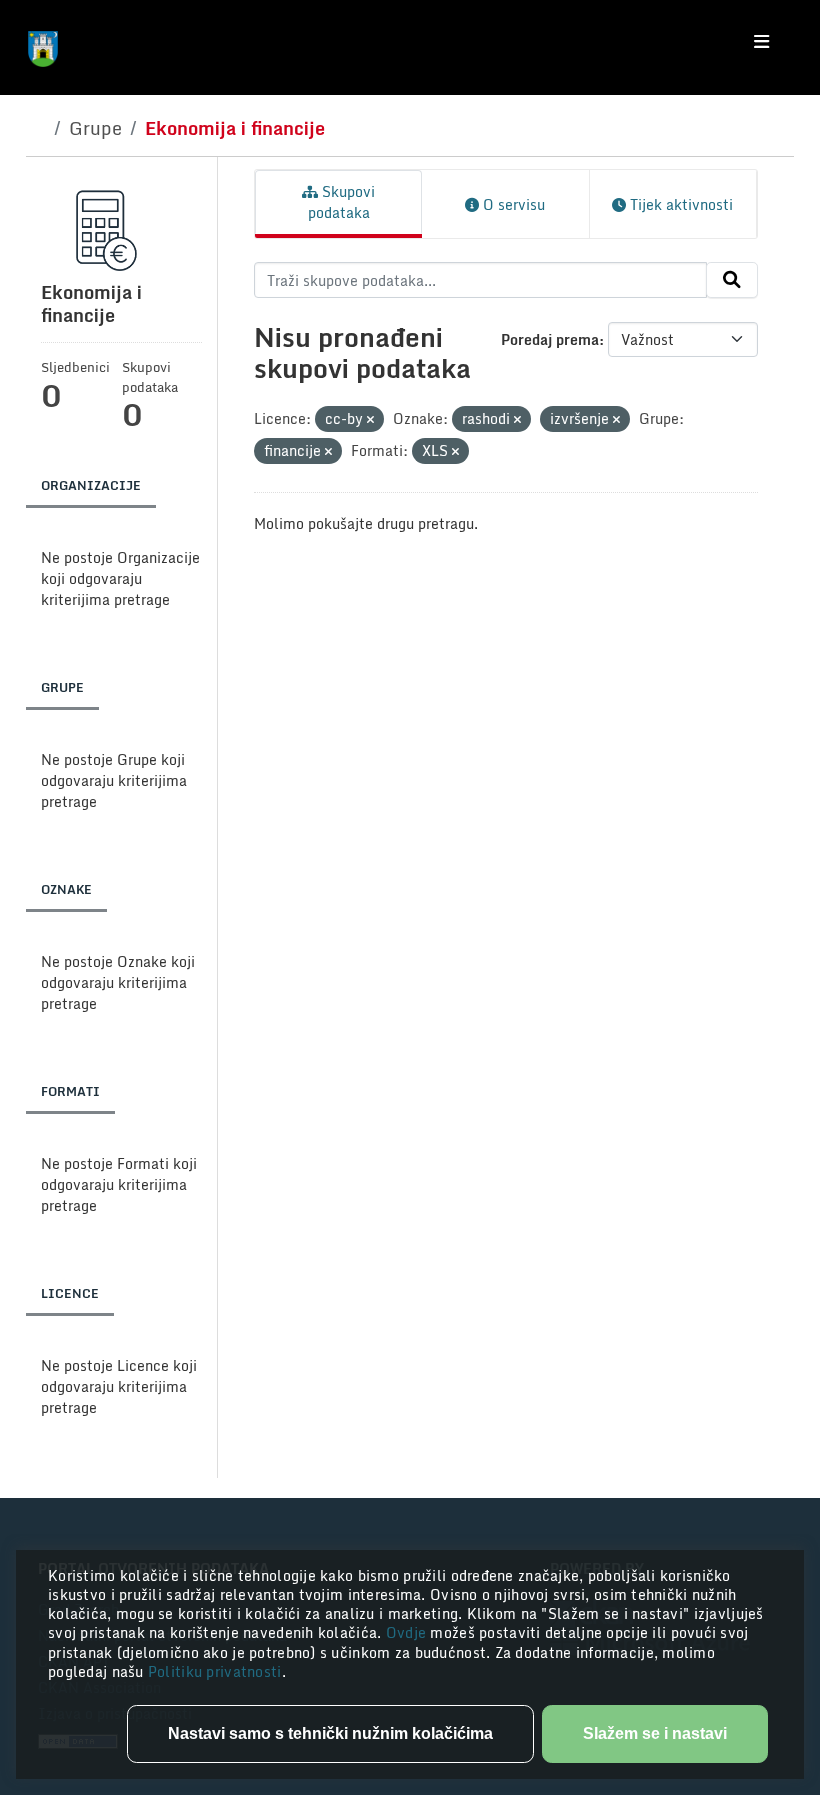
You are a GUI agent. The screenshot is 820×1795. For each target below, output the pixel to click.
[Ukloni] (370, 420)
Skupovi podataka (342, 202)
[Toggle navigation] (761, 42)
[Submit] (732, 280)
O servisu (512, 204)
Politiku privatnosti (215, 1671)
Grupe (95, 128)
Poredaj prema (550, 339)
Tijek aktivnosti (679, 204)
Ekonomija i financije (235, 128)
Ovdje (408, 1632)
